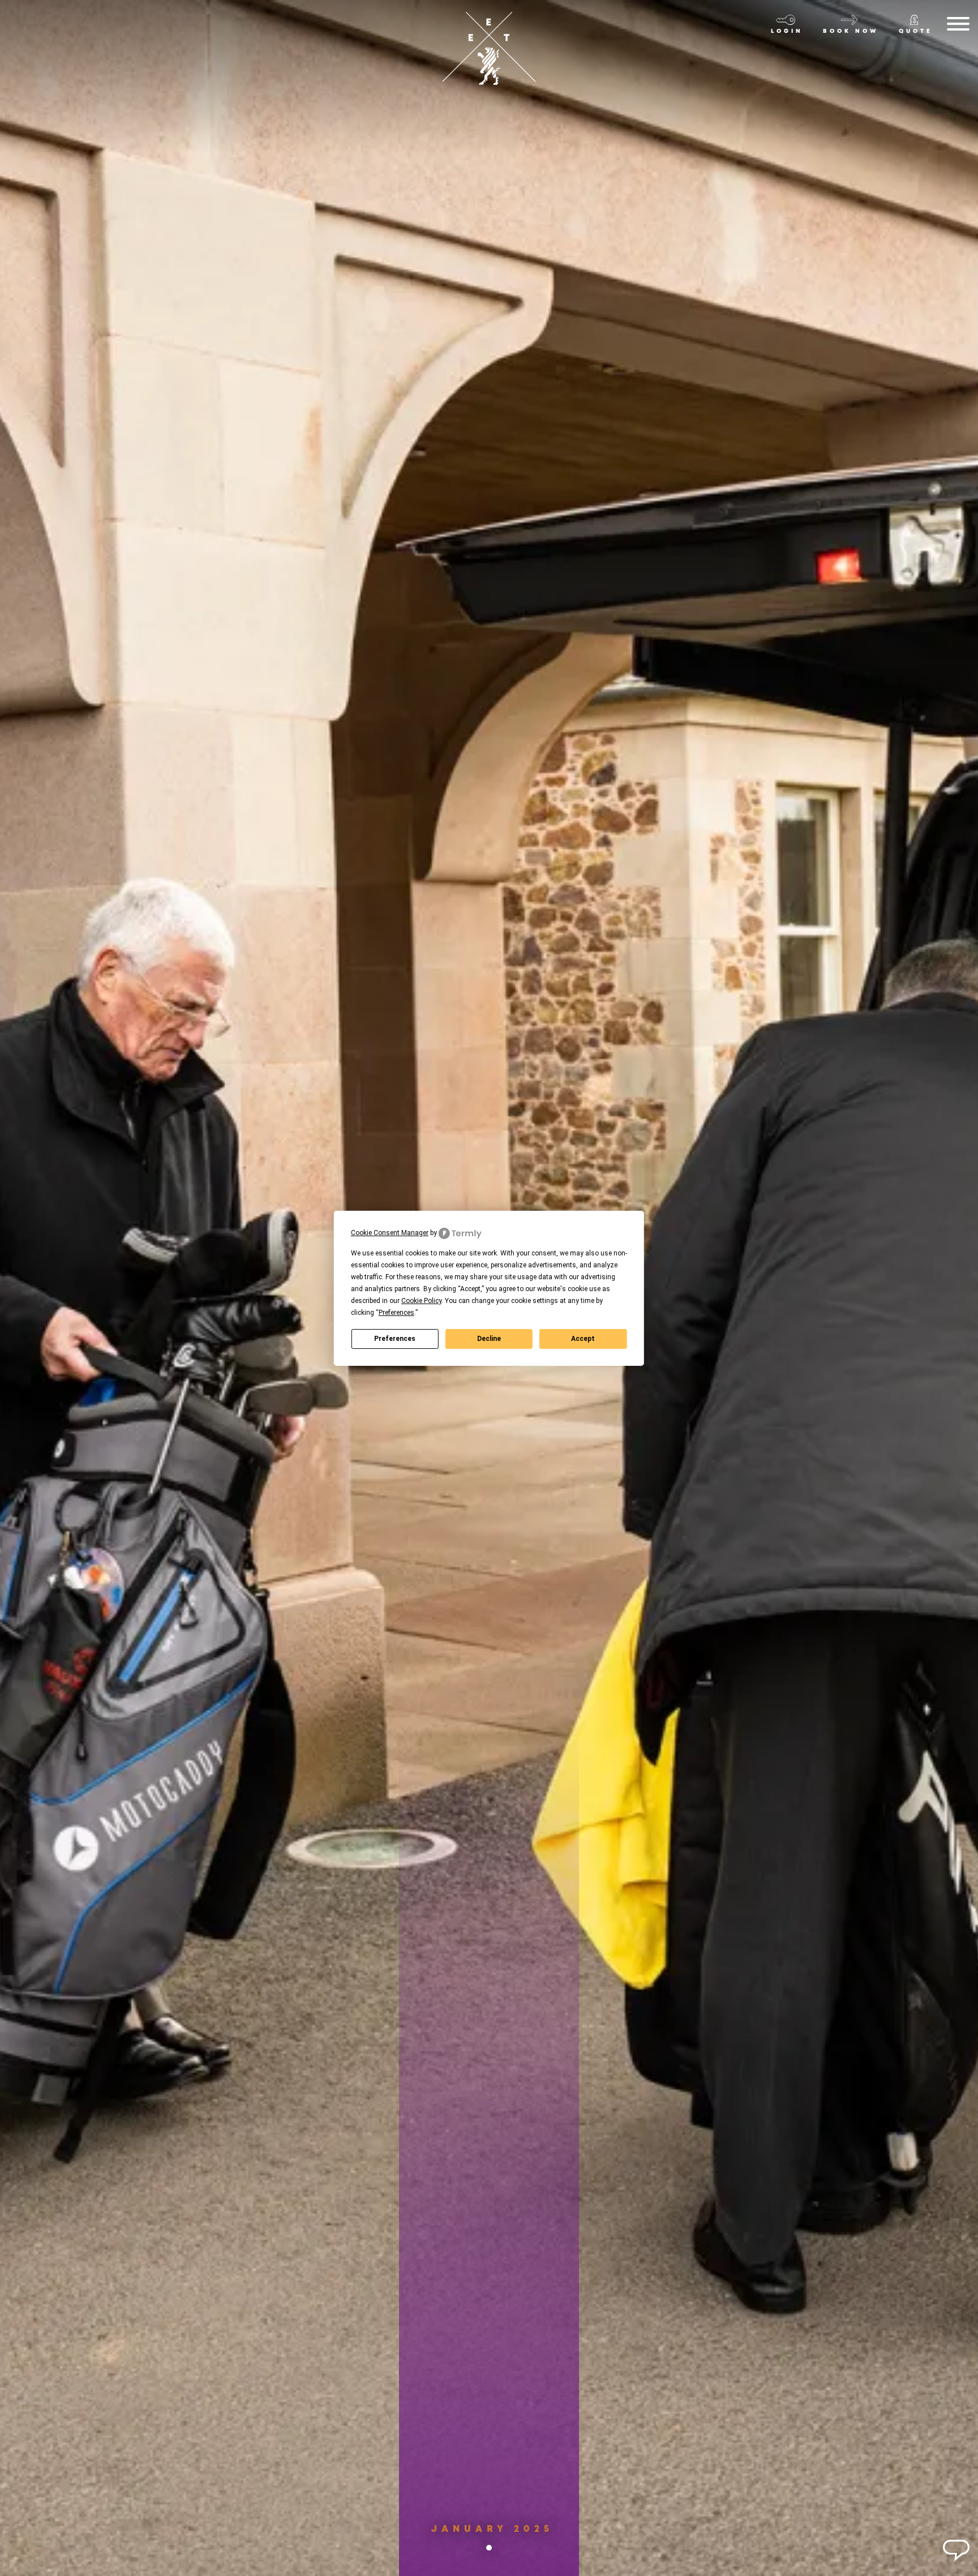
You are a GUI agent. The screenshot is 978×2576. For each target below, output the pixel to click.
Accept (583, 1339)
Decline (489, 1339)
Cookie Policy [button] (421, 1301)
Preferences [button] (396, 1313)
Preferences (395, 1339)
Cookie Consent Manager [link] (390, 1233)
